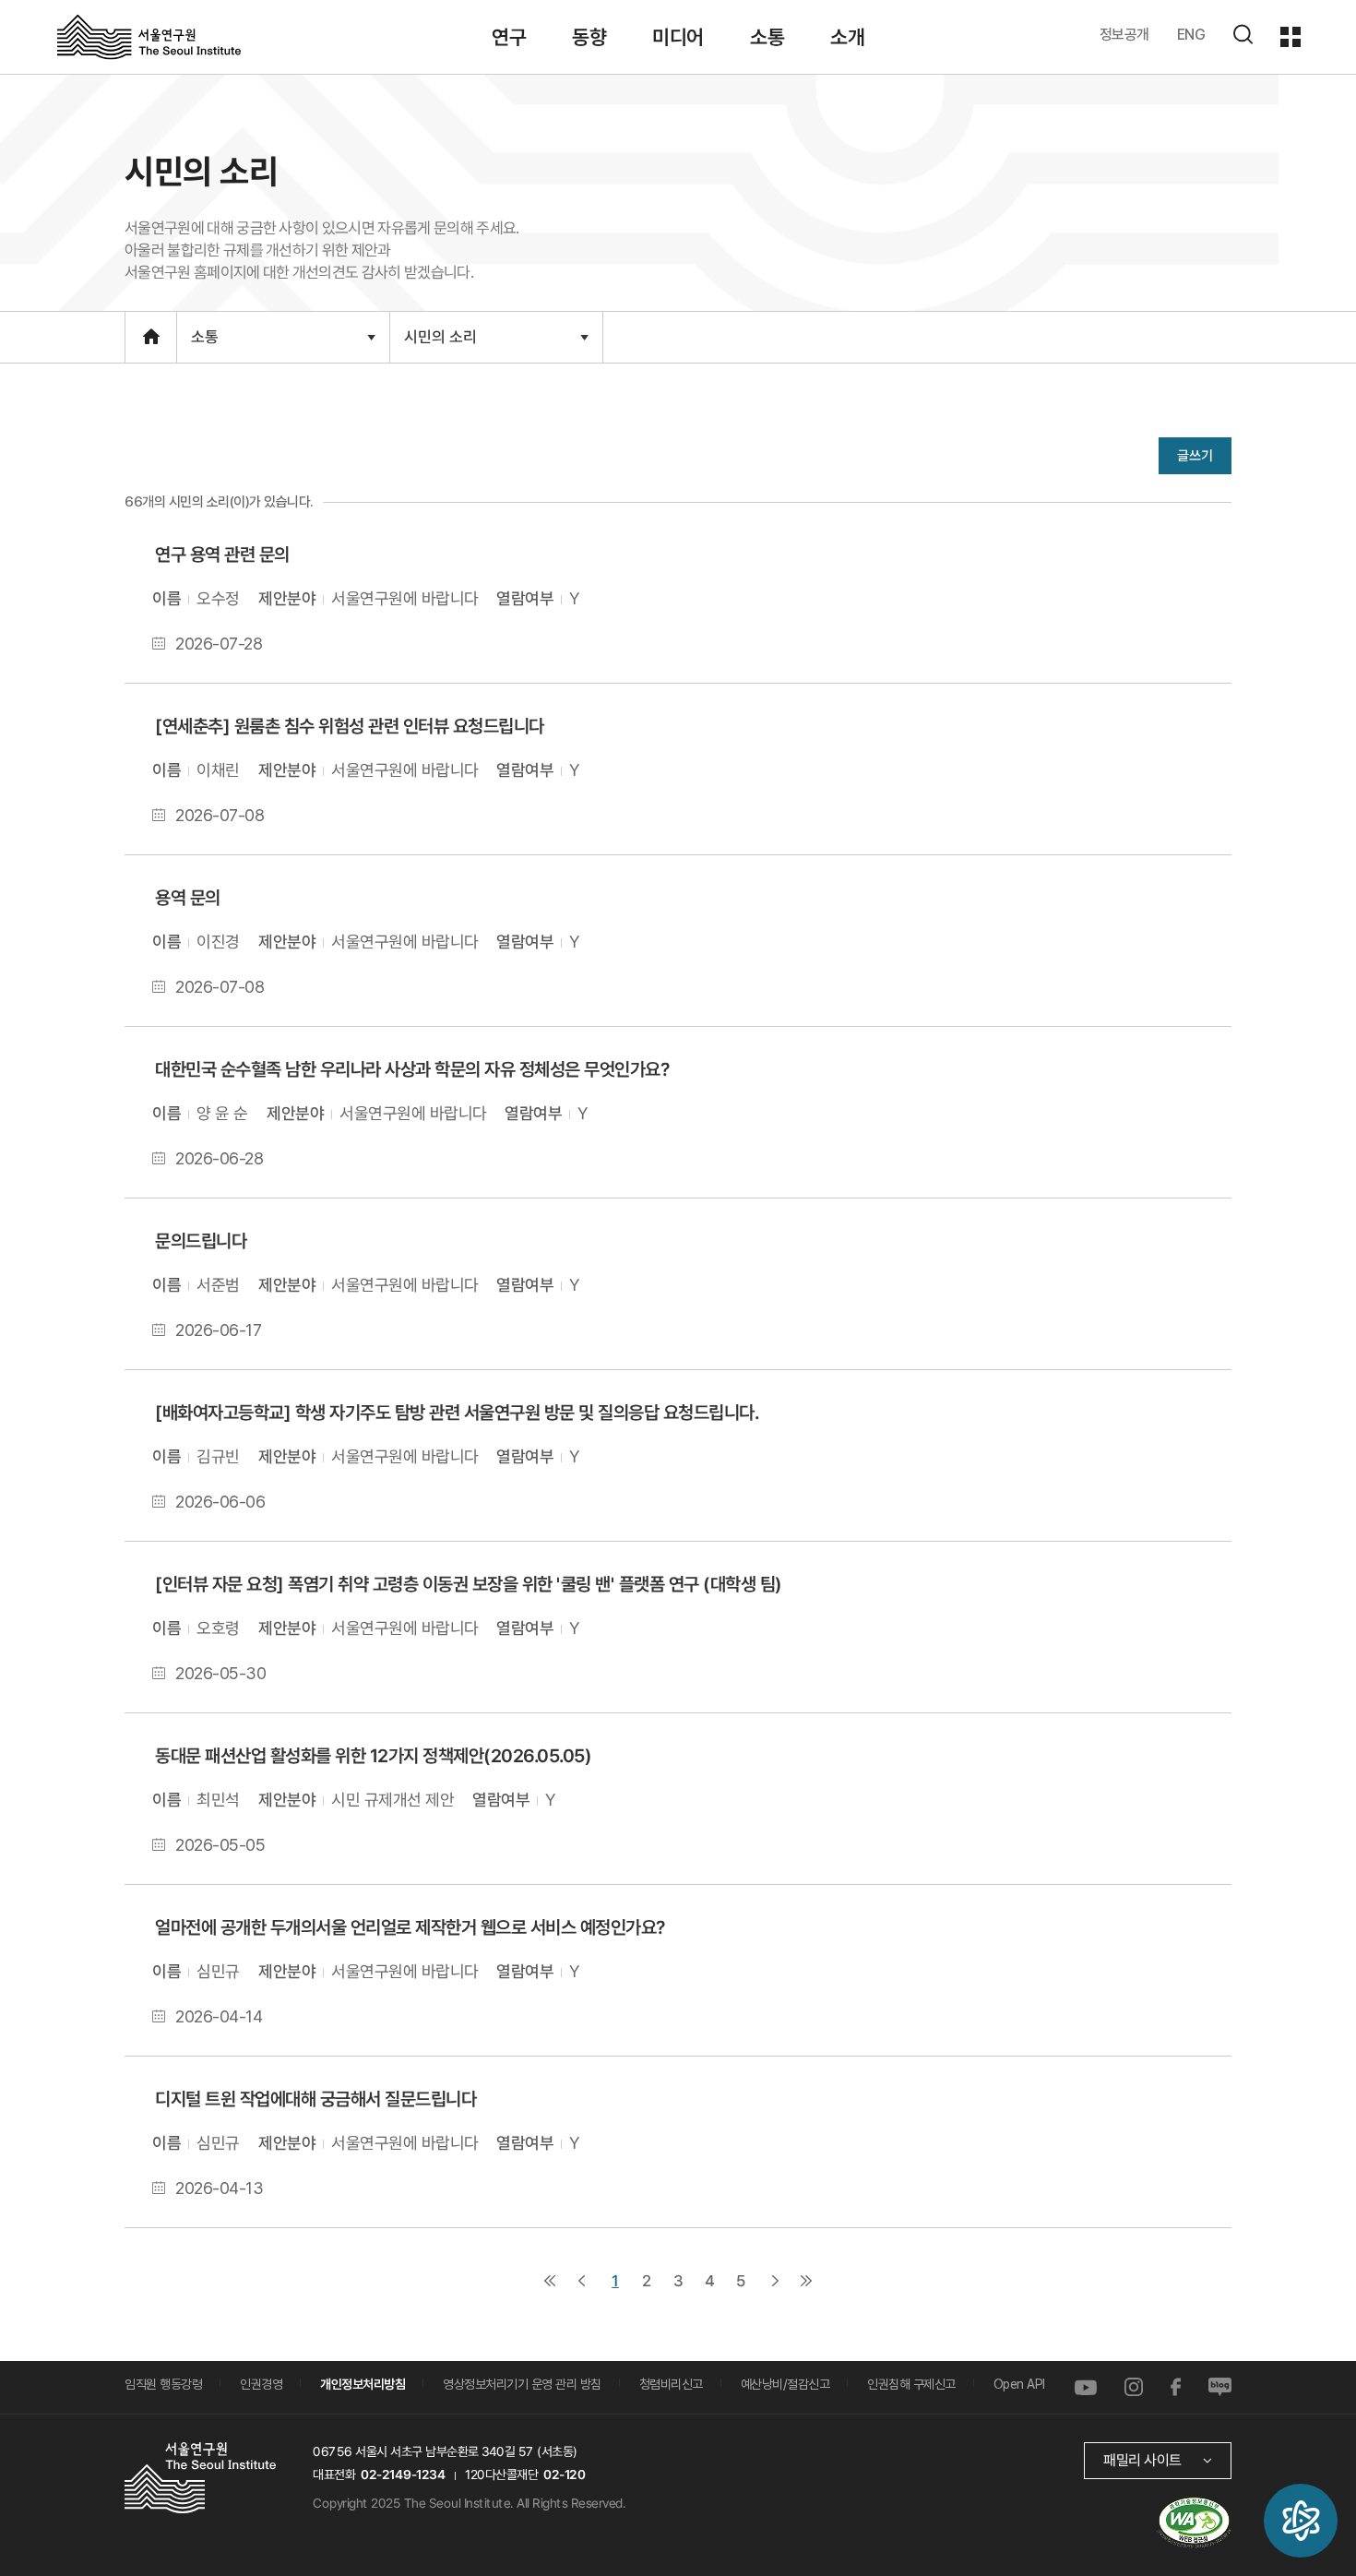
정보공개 (1124, 35)
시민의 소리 (440, 345)
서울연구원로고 (149, 36)
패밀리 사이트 (1142, 2459)
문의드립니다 (201, 1241)
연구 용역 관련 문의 (222, 555)
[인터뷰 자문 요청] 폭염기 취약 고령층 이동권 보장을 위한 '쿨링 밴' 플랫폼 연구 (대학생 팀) (468, 1583)
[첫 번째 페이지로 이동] (550, 2280)
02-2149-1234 (403, 2474)
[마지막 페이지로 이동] (806, 2280)
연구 (509, 37)
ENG (1191, 35)
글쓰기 (1195, 455)
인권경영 (261, 2384)
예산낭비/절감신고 (785, 2384)
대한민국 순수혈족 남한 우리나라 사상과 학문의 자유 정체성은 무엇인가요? (412, 1068)
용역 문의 (188, 898)
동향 (589, 37)
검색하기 (1243, 34)
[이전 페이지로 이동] (581, 2280)
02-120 (564, 2474)
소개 (847, 37)
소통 (767, 37)
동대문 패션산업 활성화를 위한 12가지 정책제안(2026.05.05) (373, 1755)
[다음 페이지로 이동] (775, 2280)
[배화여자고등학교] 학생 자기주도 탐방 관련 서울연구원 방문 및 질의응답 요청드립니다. (457, 1412)
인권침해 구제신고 (911, 2384)
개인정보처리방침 (363, 2384)
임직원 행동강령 (163, 2384)
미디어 (678, 37)
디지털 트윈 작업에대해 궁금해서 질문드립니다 (315, 2098)
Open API (1019, 2384)
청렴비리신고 (671, 2384)
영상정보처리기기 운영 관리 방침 (522, 2384)
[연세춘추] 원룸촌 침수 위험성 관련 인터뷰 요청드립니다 (350, 725)
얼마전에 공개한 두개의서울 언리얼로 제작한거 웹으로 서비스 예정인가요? (410, 1926)
